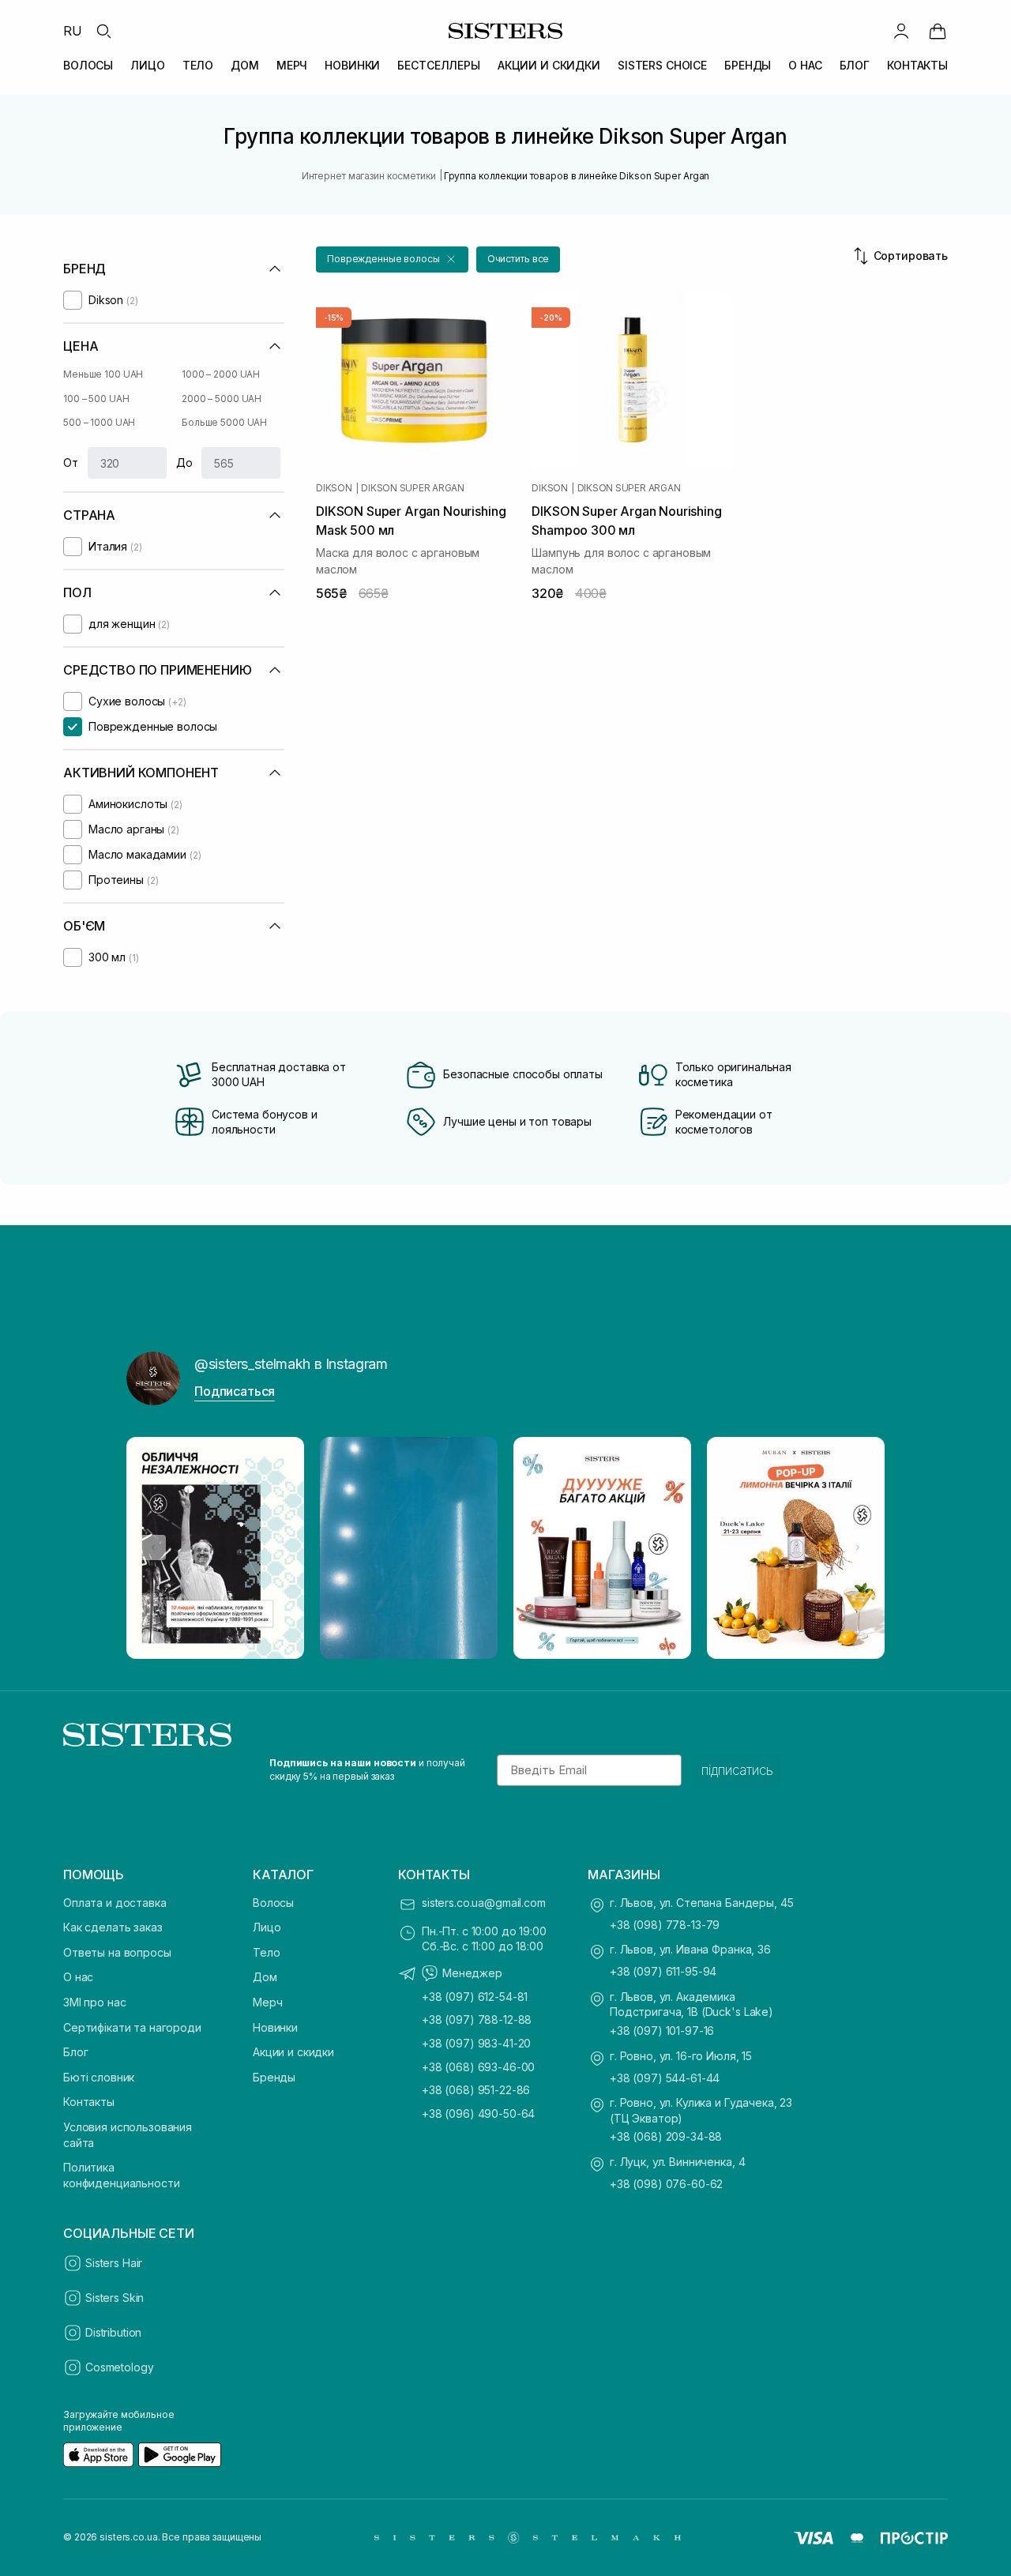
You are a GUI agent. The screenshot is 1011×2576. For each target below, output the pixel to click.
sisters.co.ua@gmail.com (484, 1903)
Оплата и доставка (115, 1903)
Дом (265, 1977)
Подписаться (235, 1391)
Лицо (267, 1927)
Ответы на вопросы (117, 1952)
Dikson (334, 488)
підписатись (737, 1770)
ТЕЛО (198, 65)
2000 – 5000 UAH (222, 399)
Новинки (275, 2027)
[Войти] (901, 31)
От (71, 463)
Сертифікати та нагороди (132, 2027)
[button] (392, 259)
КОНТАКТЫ (917, 65)
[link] (938, 31)
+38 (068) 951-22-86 (476, 2090)
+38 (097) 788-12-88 (477, 2019)
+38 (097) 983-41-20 (476, 2043)
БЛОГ (855, 65)
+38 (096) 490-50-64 (478, 2113)
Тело (266, 1952)
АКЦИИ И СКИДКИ (549, 65)
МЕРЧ (292, 65)
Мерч (267, 2002)
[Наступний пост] (858, 1547)
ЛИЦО (147, 65)
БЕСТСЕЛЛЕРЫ (438, 65)
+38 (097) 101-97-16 (662, 2031)
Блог (75, 2052)
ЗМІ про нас (94, 2002)
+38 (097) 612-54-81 (475, 1997)
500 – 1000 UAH (99, 422)
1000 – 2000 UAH (221, 374)
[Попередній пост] (153, 1547)
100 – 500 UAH (96, 399)
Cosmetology (119, 2367)
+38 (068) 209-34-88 (666, 2136)
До (184, 463)
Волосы (273, 1903)
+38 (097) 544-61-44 (665, 2078)
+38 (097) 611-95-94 (663, 1971)
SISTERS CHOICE (662, 65)
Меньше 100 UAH (103, 374)
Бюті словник (99, 2077)
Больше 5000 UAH (224, 422)
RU (73, 31)
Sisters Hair (114, 2263)
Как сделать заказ (113, 1927)
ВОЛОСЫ (88, 65)
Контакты (89, 2102)
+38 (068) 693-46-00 (478, 2067)
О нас (78, 1977)
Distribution (113, 2332)
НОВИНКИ (352, 65)
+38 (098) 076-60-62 (666, 2184)
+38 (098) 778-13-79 (665, 1925)
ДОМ (245, 65)
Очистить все (519, 259)
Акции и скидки (293, 2052)
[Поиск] (103, 31)
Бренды (274, 2077)
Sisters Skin (115, 2298)
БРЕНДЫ (748, 65)
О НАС (805, 65)
